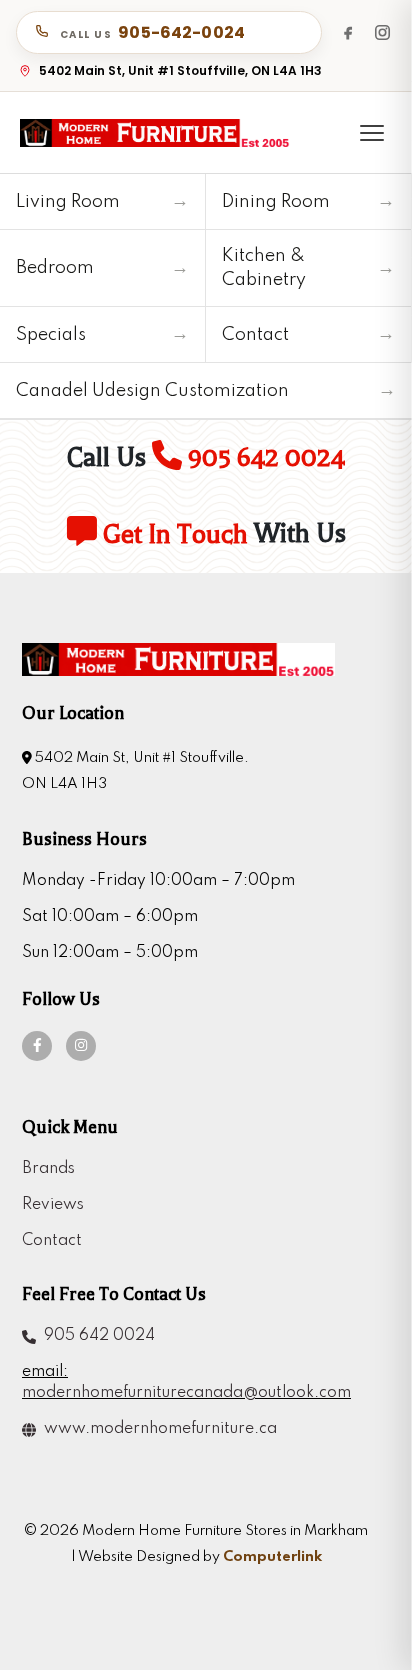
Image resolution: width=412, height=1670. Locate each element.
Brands (48, 1169)
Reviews (53, 1205)
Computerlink (272, 1557)
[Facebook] (348, 32)
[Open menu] (372, 133)
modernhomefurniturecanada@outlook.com (186, 1393)
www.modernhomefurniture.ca (156, 1429)
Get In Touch (172, 534)
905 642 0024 (263, 457)
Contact (52, 1241)
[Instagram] (382, 32)
